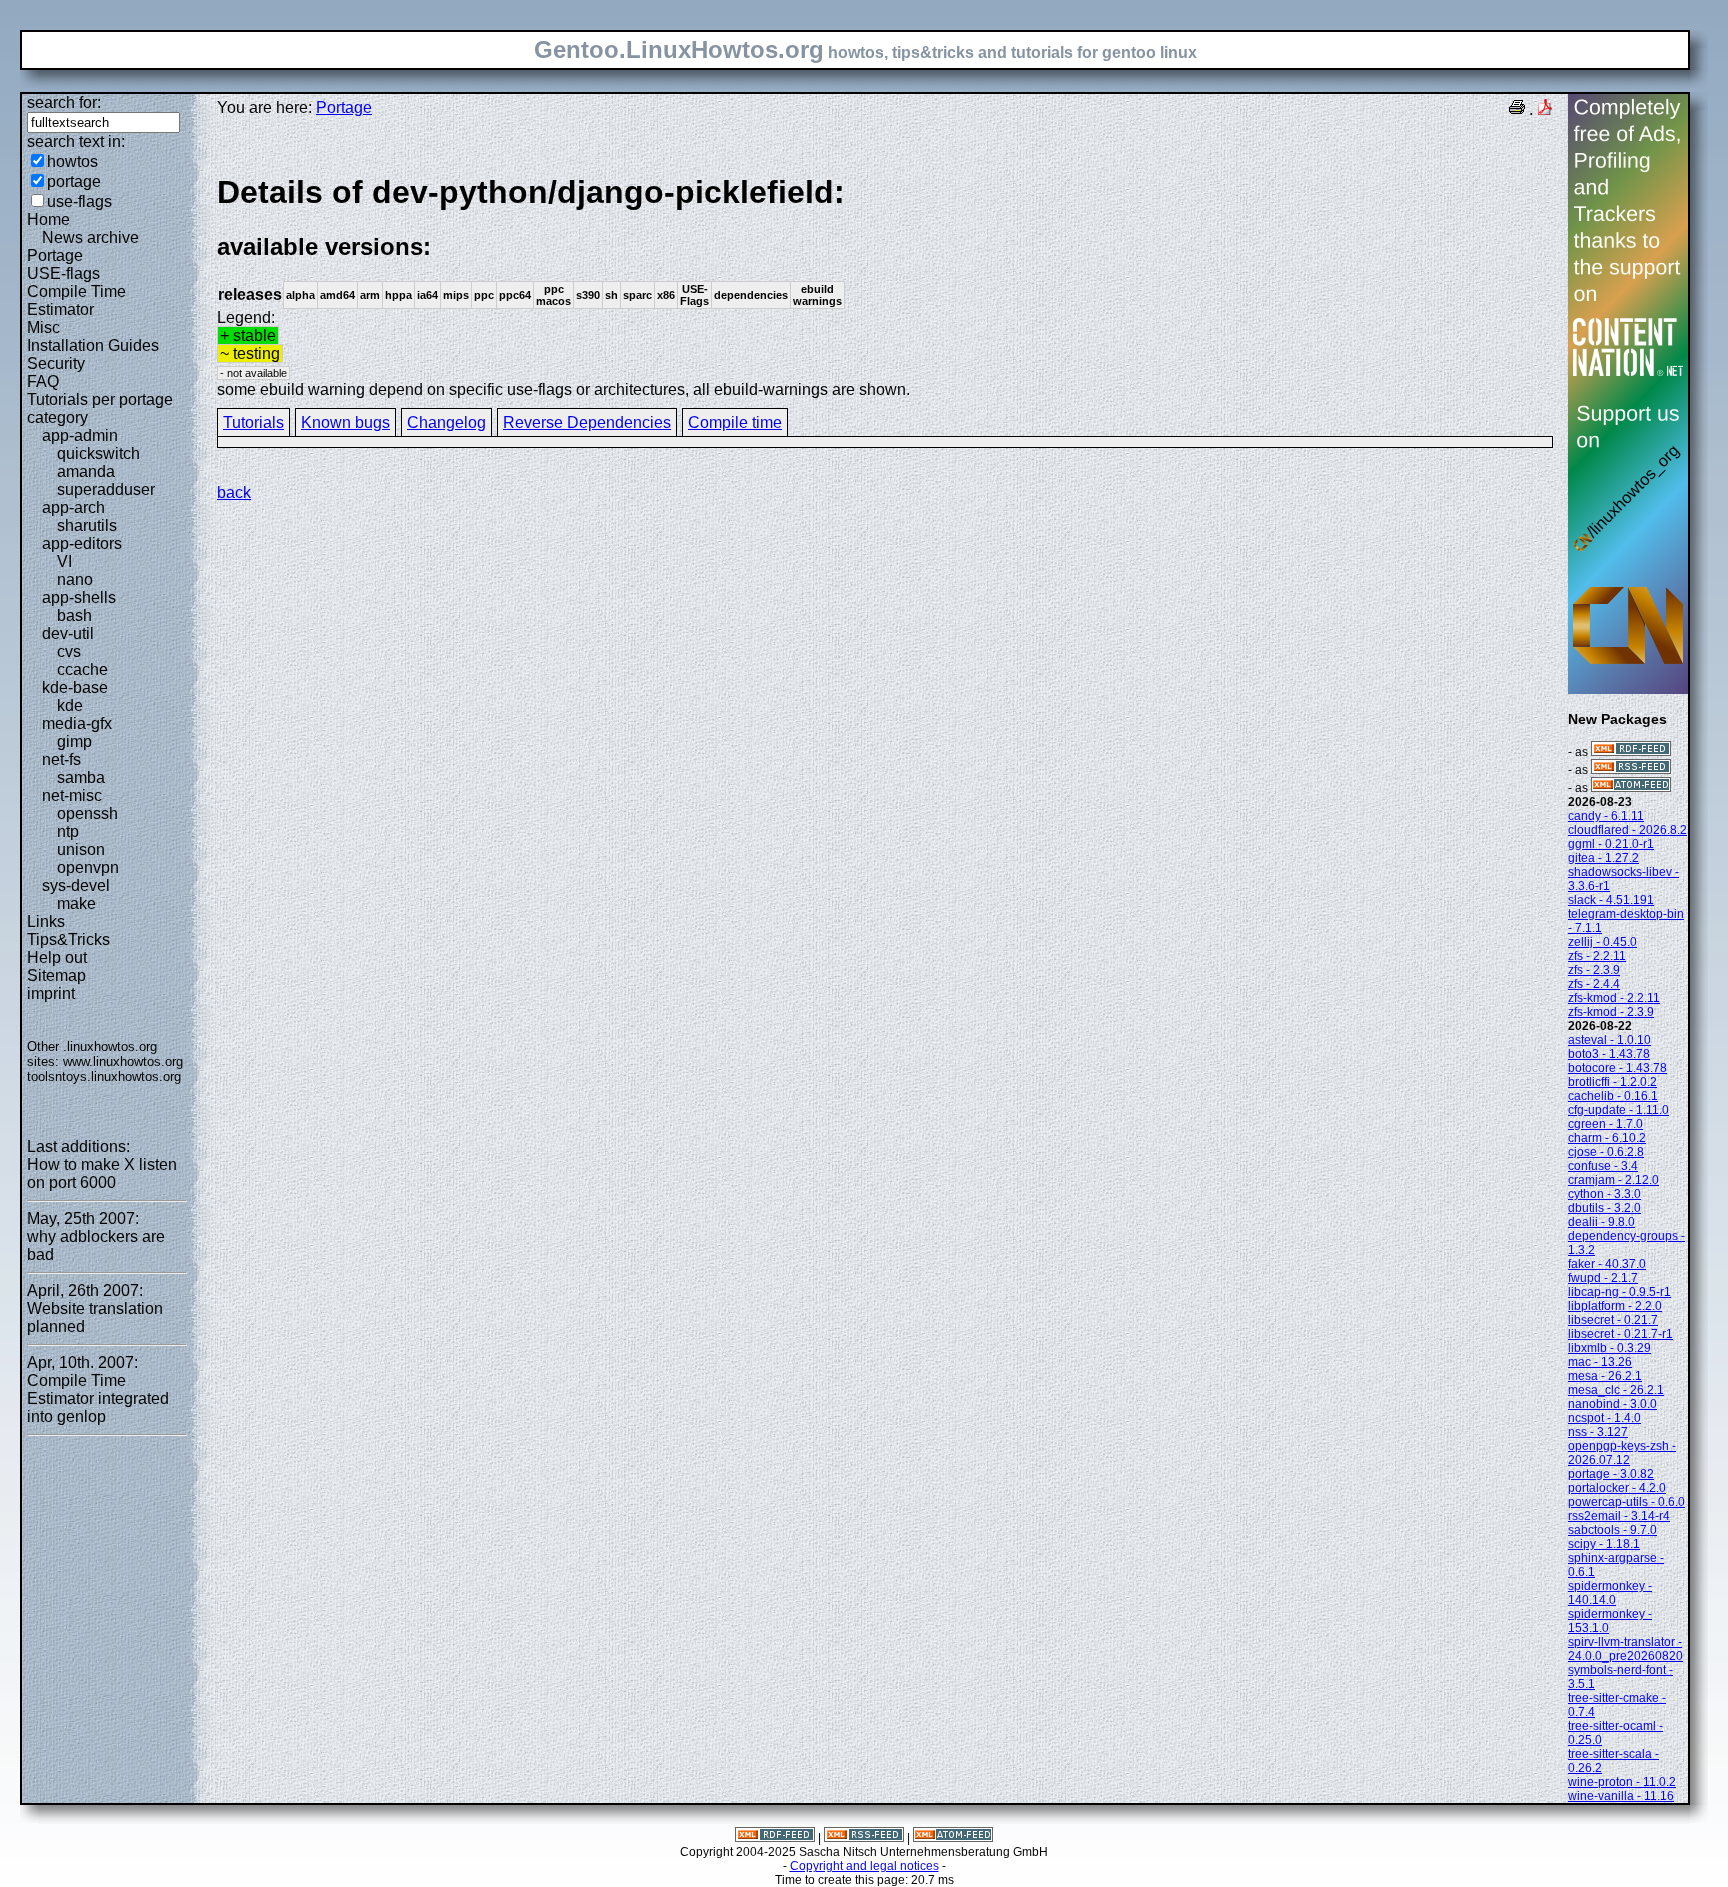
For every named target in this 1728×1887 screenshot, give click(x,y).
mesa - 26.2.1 (1605, 1376)
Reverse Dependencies (587, 422)
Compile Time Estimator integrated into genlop (98, 1398)
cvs (69, 651)
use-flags (79, 201)
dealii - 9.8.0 (1601, 1222)
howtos (72, 161)
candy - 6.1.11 (1606, 816)
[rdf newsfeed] (1631, 752)
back (234, 492)
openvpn (88, 867)
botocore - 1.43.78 (1617, 1068)
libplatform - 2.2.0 (1615, 1306)
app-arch (73, 507)
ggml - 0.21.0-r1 (1611, 844)
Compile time (735, 422)
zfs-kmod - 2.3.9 (1611, 1012)
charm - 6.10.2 (1607, 1138)
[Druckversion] (1517, 109)
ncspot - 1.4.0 (1604, 1418)
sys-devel (76, 885)
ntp (68, 831)
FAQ (43, 381)
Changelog (446, 422)
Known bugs (345, 422)
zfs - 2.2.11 (1597, 956)
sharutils (87, 525)
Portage (55, 255)
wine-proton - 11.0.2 (1622, 1782)
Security (56, 363)
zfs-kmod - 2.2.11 (1614, 998)
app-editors (82, 543)
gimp (74, 741)
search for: (64, 102)
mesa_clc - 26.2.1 (1616, 1390)
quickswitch (98, 453)
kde (70, 705)
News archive (90, 237)
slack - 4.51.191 (1611, 900)
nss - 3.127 (1598, 1432)
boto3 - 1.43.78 (1609, 1054)
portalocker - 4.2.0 (1617, 1488)
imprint (51, 993)
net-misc (72, 795)
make (76, 903)
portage (74, 181)
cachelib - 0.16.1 (1613, 1096)
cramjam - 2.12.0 (1613, 1180)
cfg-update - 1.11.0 (1618, 1110)
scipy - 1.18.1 (1604, 1544)
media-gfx (77, 723)
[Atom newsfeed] (1631, 788)
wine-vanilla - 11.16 (1621, 1796)
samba (81, 777)
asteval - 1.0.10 (1609, 1040)
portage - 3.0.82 (1611, 1474)
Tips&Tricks (68, 939)
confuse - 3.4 (1603, 1166)
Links (46, 921)
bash (74, 615)
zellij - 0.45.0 (1602, 942)
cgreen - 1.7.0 (1605, 1124)
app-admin (80, 435)
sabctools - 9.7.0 (1612, 1530)
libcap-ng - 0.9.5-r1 (1619, 1292)
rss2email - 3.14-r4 (1619, 1516)
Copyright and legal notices (864, 1866)
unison (81, 849)
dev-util (68, 633)
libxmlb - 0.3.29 (1609, 1348)
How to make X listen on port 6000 (102, 1173)
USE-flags (63, 273)
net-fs (61, 759)
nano (75, 579)
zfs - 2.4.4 (1594, 984)
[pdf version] (1545, 109)
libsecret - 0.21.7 (1613, 1320)
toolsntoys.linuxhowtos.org (104, 1076)
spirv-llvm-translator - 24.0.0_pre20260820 (1625, 1649)
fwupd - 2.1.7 (1603, 1278)
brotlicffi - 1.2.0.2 (1612, 1082)
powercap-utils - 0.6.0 (1626, 1502)
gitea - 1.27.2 (1603, 858)
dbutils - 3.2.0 (1604, 1208)
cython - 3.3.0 (1604, 1194)
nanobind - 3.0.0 (1612, 1404)
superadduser (106, 489)
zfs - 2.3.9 (1594, 970)
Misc (43, 327)
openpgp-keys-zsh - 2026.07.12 (1622, 1453)
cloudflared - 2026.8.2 (1627, 830)
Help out (57, 957)
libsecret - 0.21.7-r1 (1620, 1334)
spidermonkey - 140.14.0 (1610, 1593)
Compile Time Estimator (76, 300)
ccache (82, 669)
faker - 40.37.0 (1607, 1264)
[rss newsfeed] (1631, 770)
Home (48, 219)
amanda (86, 471)
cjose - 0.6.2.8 (1606, 1152)
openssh (87, 813)
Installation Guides (93, 345)
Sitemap (56, 975)
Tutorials (253, 422)
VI (64, 561)
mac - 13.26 (1600, 1362)
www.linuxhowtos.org (123, 1061)
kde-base (75, 687)
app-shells (79, 597)
